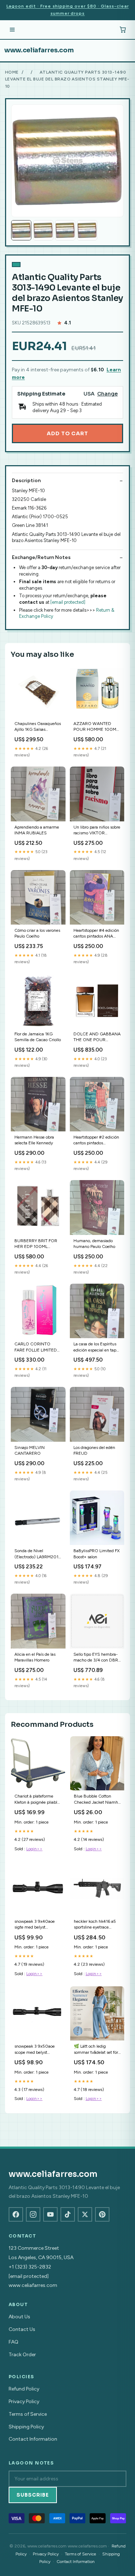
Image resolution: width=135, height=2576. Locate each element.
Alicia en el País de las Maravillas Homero (35, 1657)
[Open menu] (12, 30)
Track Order (22, 2355)
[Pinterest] (102, 2214)
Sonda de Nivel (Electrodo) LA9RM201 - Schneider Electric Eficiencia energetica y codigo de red (38, 1554)
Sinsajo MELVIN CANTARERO (30, 1450)
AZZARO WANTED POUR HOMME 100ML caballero (96, 727)
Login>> (34, 1849)
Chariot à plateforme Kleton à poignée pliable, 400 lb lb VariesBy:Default (37, 1800)
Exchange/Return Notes (41, 557)
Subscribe (33, 2495)
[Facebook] (16, 2214)
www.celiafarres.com (39, 50)
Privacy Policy (24, 2402)
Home (12, 72)
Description (26, 481)
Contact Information (33, 2439)
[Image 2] (43, 230)
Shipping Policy (26, 2427)
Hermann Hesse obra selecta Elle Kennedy (34, 1140)
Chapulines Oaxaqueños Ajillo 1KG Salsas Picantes (38, 727)
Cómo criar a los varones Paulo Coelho (37, 933)
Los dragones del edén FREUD (94, 1450)
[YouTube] (50, 2214)
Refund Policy (24, 2389)
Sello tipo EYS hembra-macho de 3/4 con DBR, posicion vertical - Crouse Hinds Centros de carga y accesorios (97, 1658)
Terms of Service (28, 2414)
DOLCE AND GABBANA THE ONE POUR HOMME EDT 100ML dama (97, 1037)
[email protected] (68, 602)
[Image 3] (65, 230)
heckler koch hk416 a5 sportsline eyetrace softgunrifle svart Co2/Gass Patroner (95, 1925)
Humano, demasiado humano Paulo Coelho (94, 1244)
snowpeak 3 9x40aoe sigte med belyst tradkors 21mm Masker (36, 1925)
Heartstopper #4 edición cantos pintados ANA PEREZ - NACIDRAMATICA (96, 934)
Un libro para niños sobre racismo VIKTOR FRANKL (97, 831)
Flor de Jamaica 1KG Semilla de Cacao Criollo (38, 1037)
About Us (19, 2317)
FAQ (13, 2342)
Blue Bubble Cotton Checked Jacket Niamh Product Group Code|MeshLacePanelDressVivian (97, 1800)
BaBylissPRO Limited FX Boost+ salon (96, 1554)
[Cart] (123, 30)
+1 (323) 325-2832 (30, 2267)
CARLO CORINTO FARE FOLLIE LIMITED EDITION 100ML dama (37, 1347)
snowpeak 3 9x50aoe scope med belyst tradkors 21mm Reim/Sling (35, 2050)
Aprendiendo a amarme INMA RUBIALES (37, 830)
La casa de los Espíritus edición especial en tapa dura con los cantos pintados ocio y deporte (96, 1347)
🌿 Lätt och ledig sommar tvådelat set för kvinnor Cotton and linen (97, 2050)
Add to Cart (67, 433)
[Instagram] (33, 2214)
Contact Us (22, 2329)
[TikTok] (68, 2214)
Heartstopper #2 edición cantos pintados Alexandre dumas (96, 1141)
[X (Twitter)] (85, 2214)
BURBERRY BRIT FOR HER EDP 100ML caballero (36, 1244)
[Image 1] (21, 230)
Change (107, 394)
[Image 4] (87, 230)
